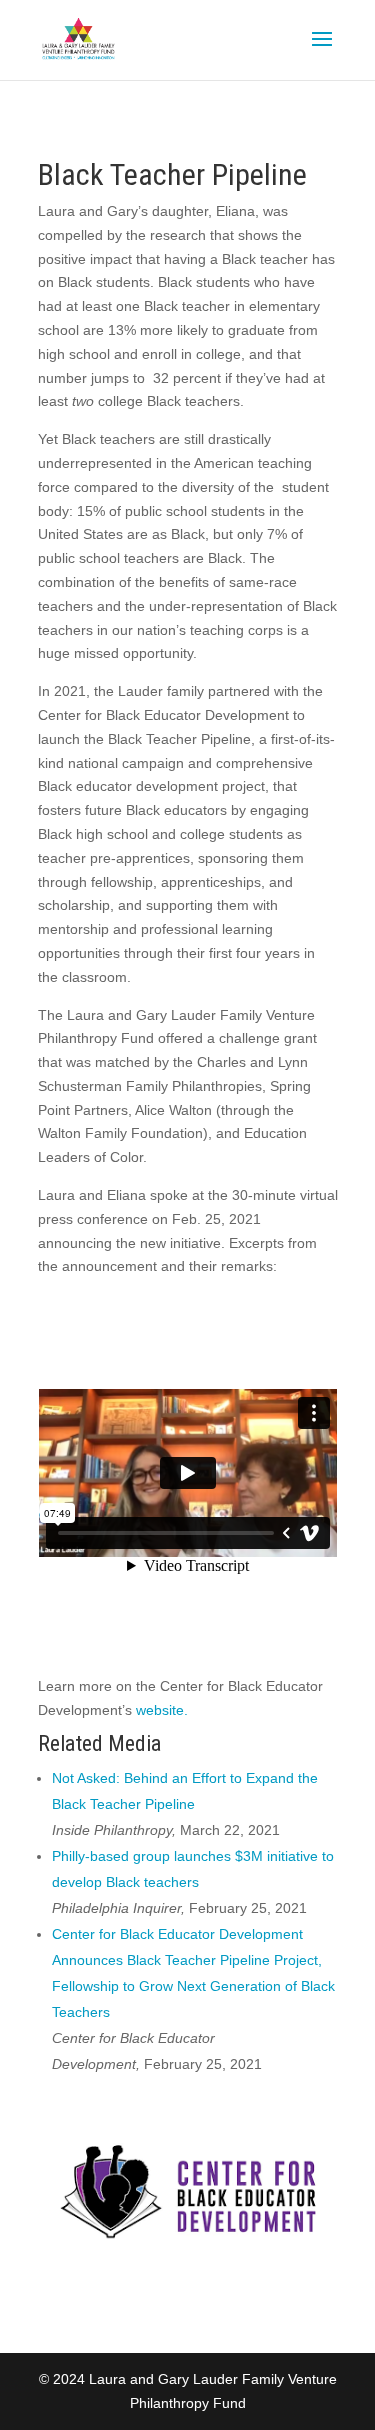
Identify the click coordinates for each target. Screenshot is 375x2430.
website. (162, 1710)
